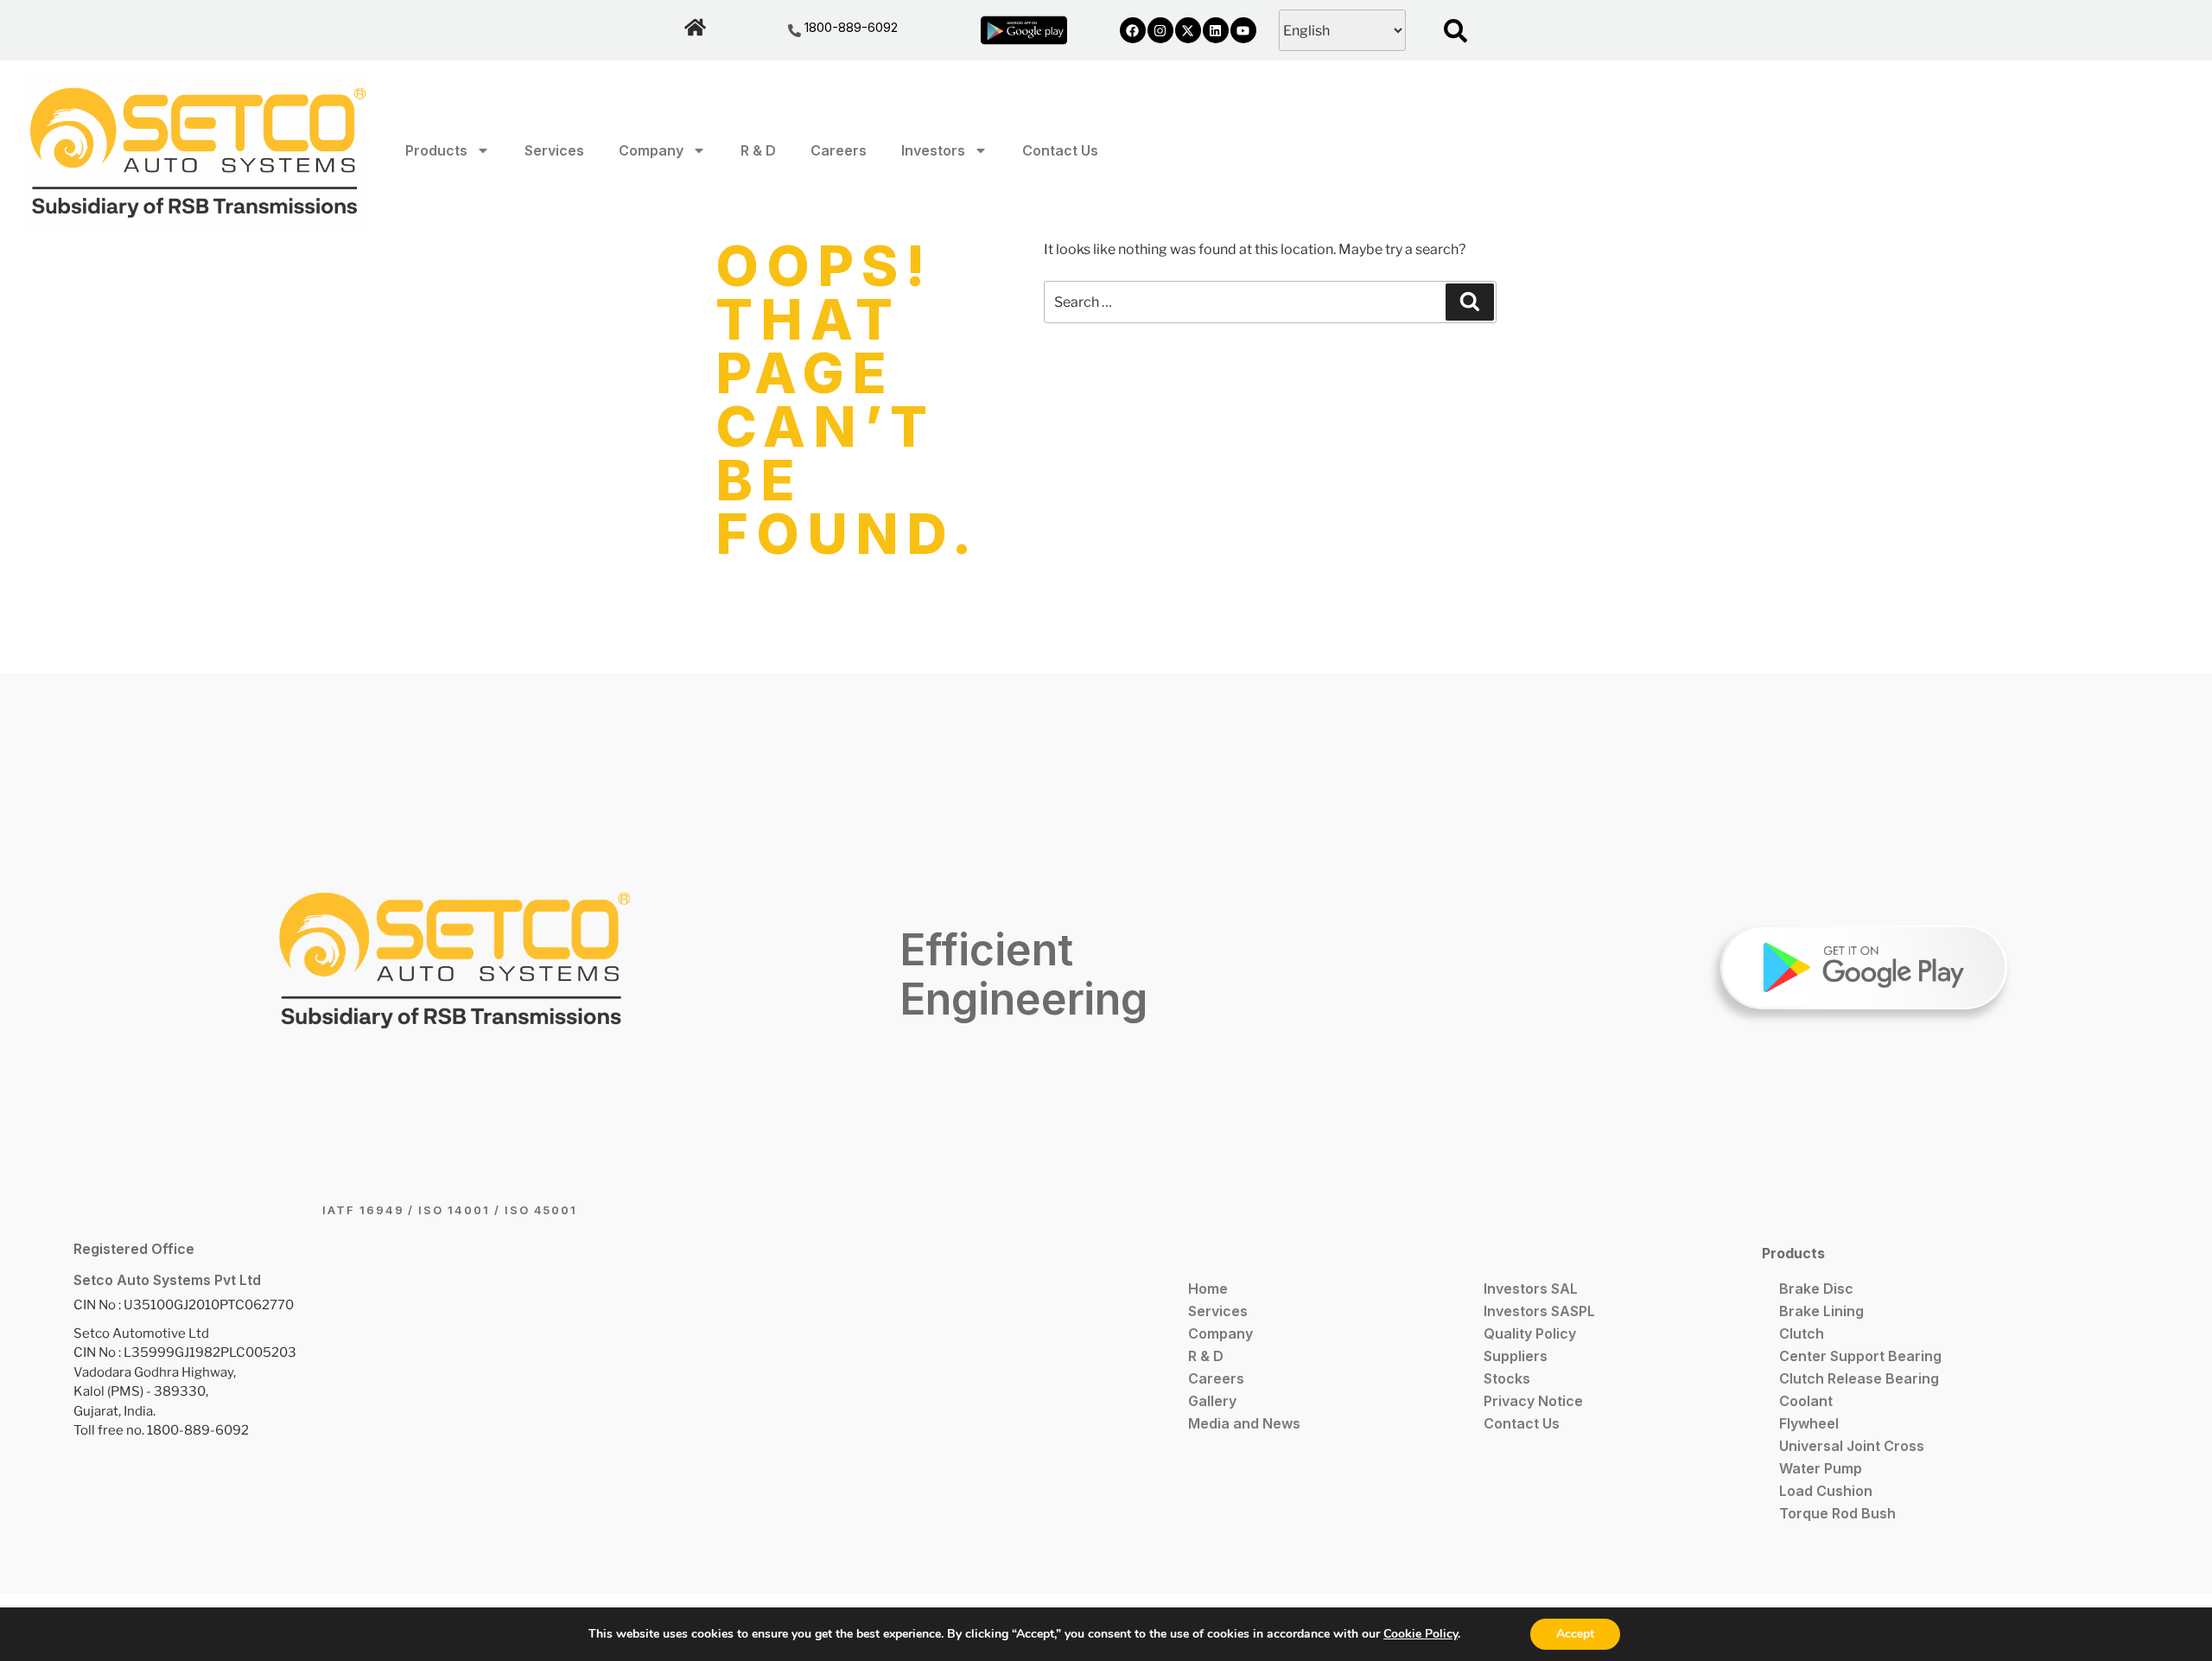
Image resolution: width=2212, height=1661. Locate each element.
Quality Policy (1530, 1333)
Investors (933, 150)
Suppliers (1516, 1356)
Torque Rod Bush (1837, 1513)
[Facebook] (1133, 30)
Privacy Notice (1533, 1401)
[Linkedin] (1216, 30)
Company (651, 150)
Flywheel (1809, 1423)
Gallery (1212, 1401)
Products (436, 150)
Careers (839, 150)
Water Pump (1821, 1468)
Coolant (1806, 1401)
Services (554, 150)
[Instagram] (1160, 30)
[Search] (1470, 302)
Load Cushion (1826, 1491)
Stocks (1507, 1378)
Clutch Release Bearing (1859, 1378)
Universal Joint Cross (1852, 1446)
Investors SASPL (1539, 1311)
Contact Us (1060, 150)
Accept (1575, 1634)
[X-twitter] (1188, 30)
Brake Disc (1816, 1289)
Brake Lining (1821, 1311)
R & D (758, 150)
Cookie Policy (1421, 1634)
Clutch (1802, 1333)
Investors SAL (1531, 1289)
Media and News (1244, 1423)
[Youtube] (1243, 30)
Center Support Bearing (1860, 1356)
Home (1208, 1289)
